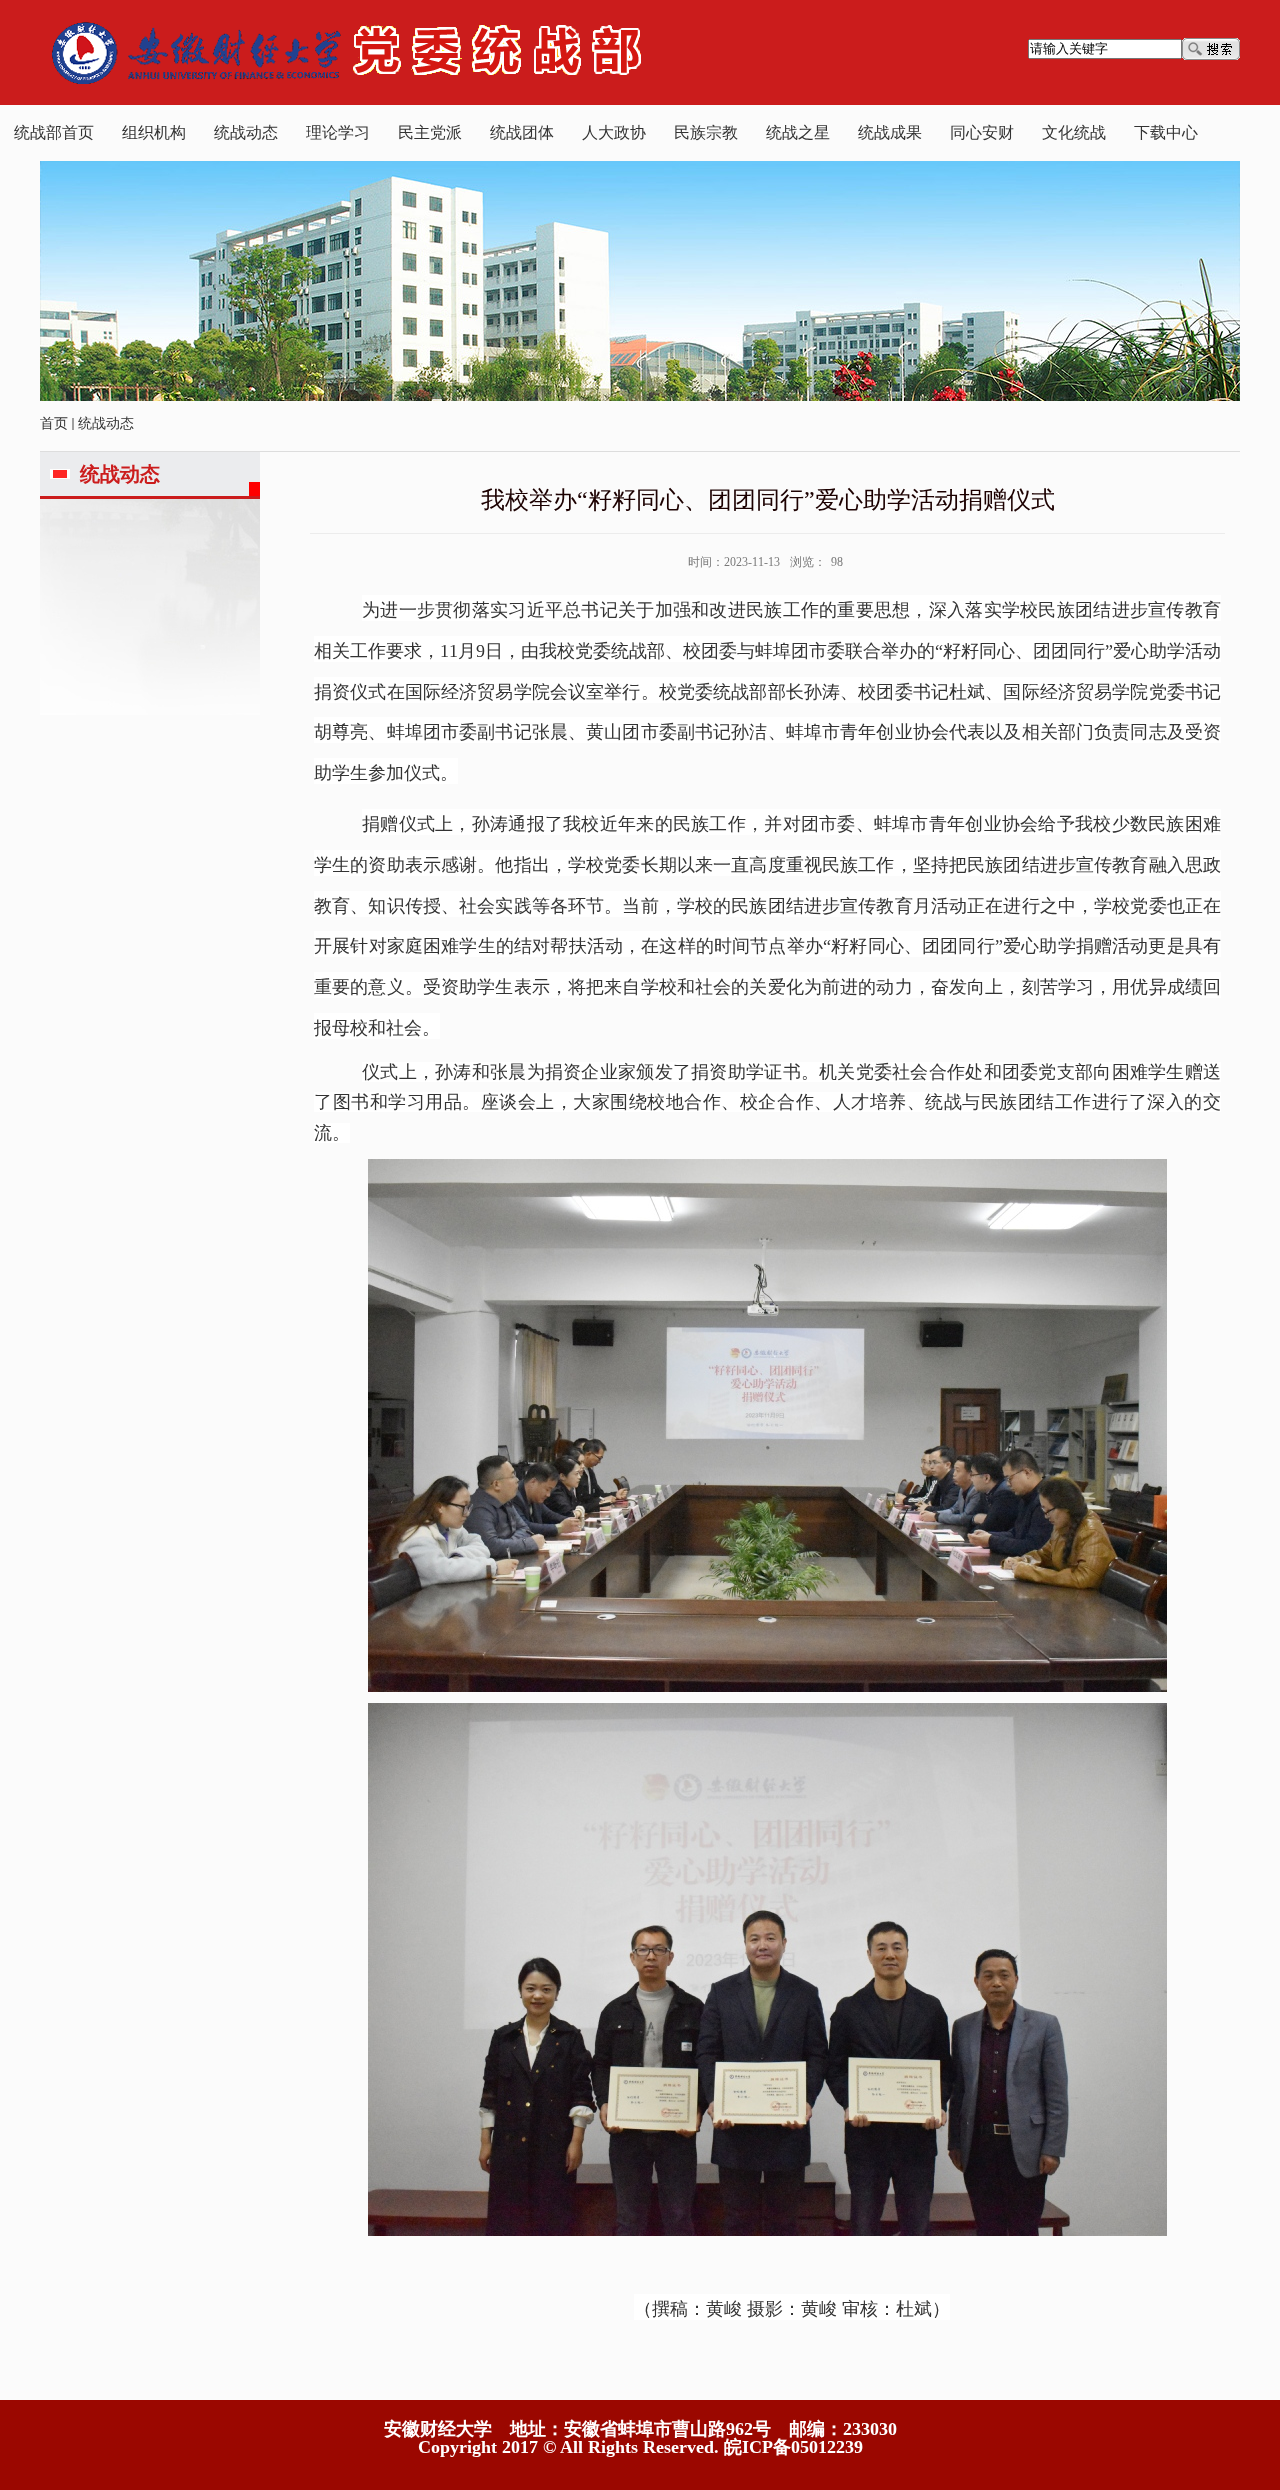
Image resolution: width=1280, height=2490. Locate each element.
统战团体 (522, 132)
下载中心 (1166, 132)
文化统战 (1074, 132)
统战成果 (890, 132)
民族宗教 (706, 132)
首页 (54, 423)
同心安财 (982, 132)
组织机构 (154, 132)
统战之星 (798, 132)
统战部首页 (54, 132)
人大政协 (614, 132)
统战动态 (246, 132)
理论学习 (338, 132)
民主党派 (430, 132)
